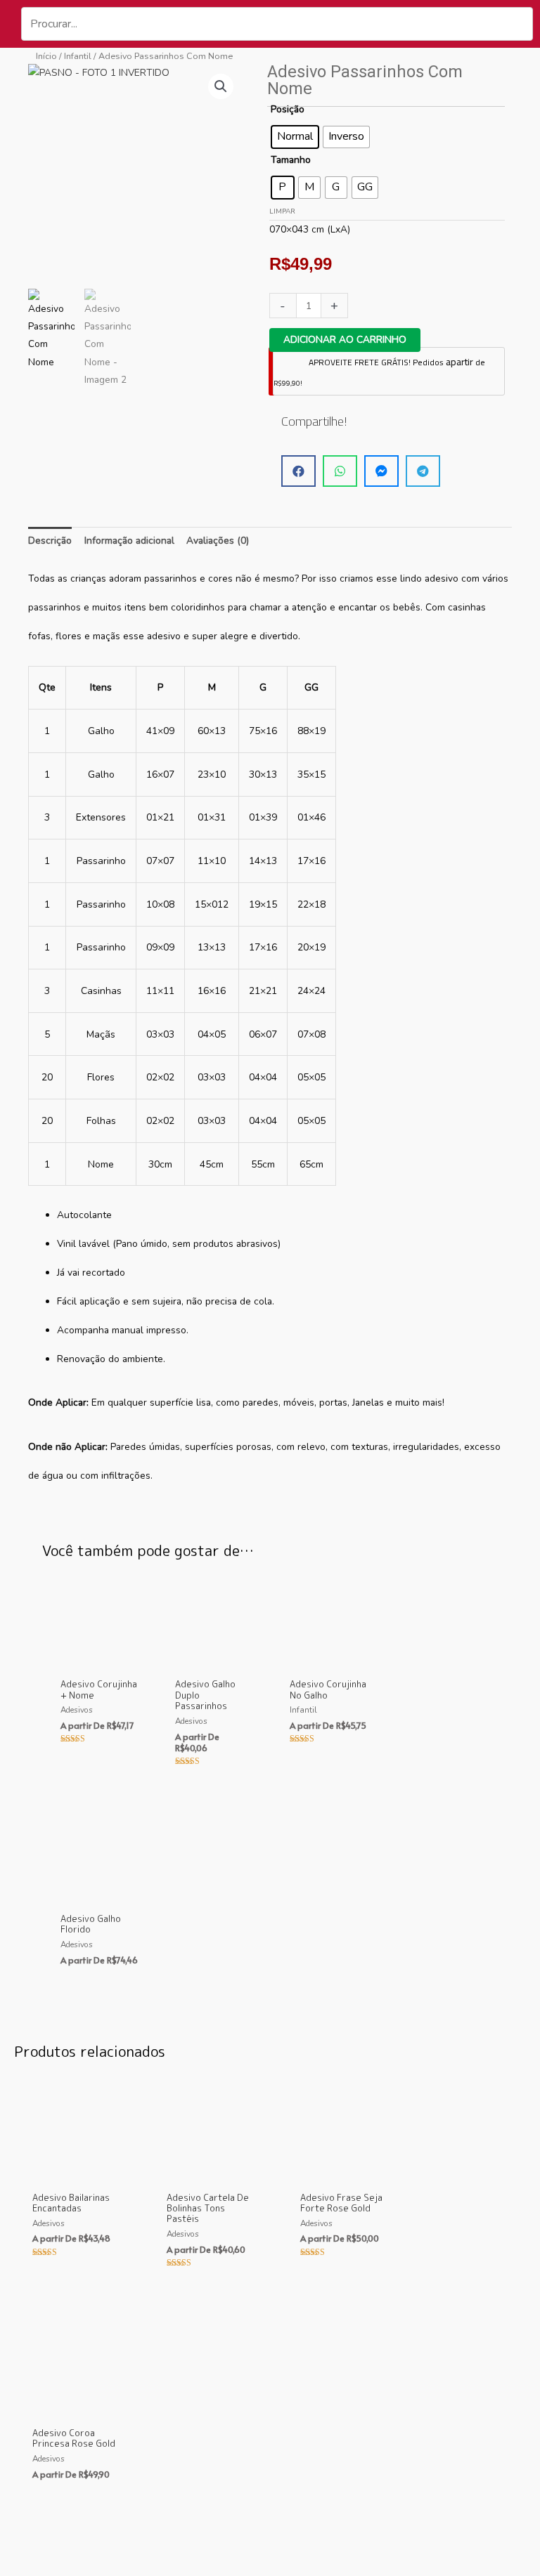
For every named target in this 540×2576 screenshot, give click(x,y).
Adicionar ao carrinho (345, 340)
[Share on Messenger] (381, 471)
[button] (221, 86)
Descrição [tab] (50, 541)
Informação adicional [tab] (129, 541)
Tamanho (291, 160)
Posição (288, 109)
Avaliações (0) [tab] (218, 541)
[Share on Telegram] (423, 471)
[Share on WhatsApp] (340, 471)
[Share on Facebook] (298, 471)
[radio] (295, 137)
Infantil (78, 56)
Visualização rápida (99, 1661)
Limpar (282, 211)
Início (46, 56)
